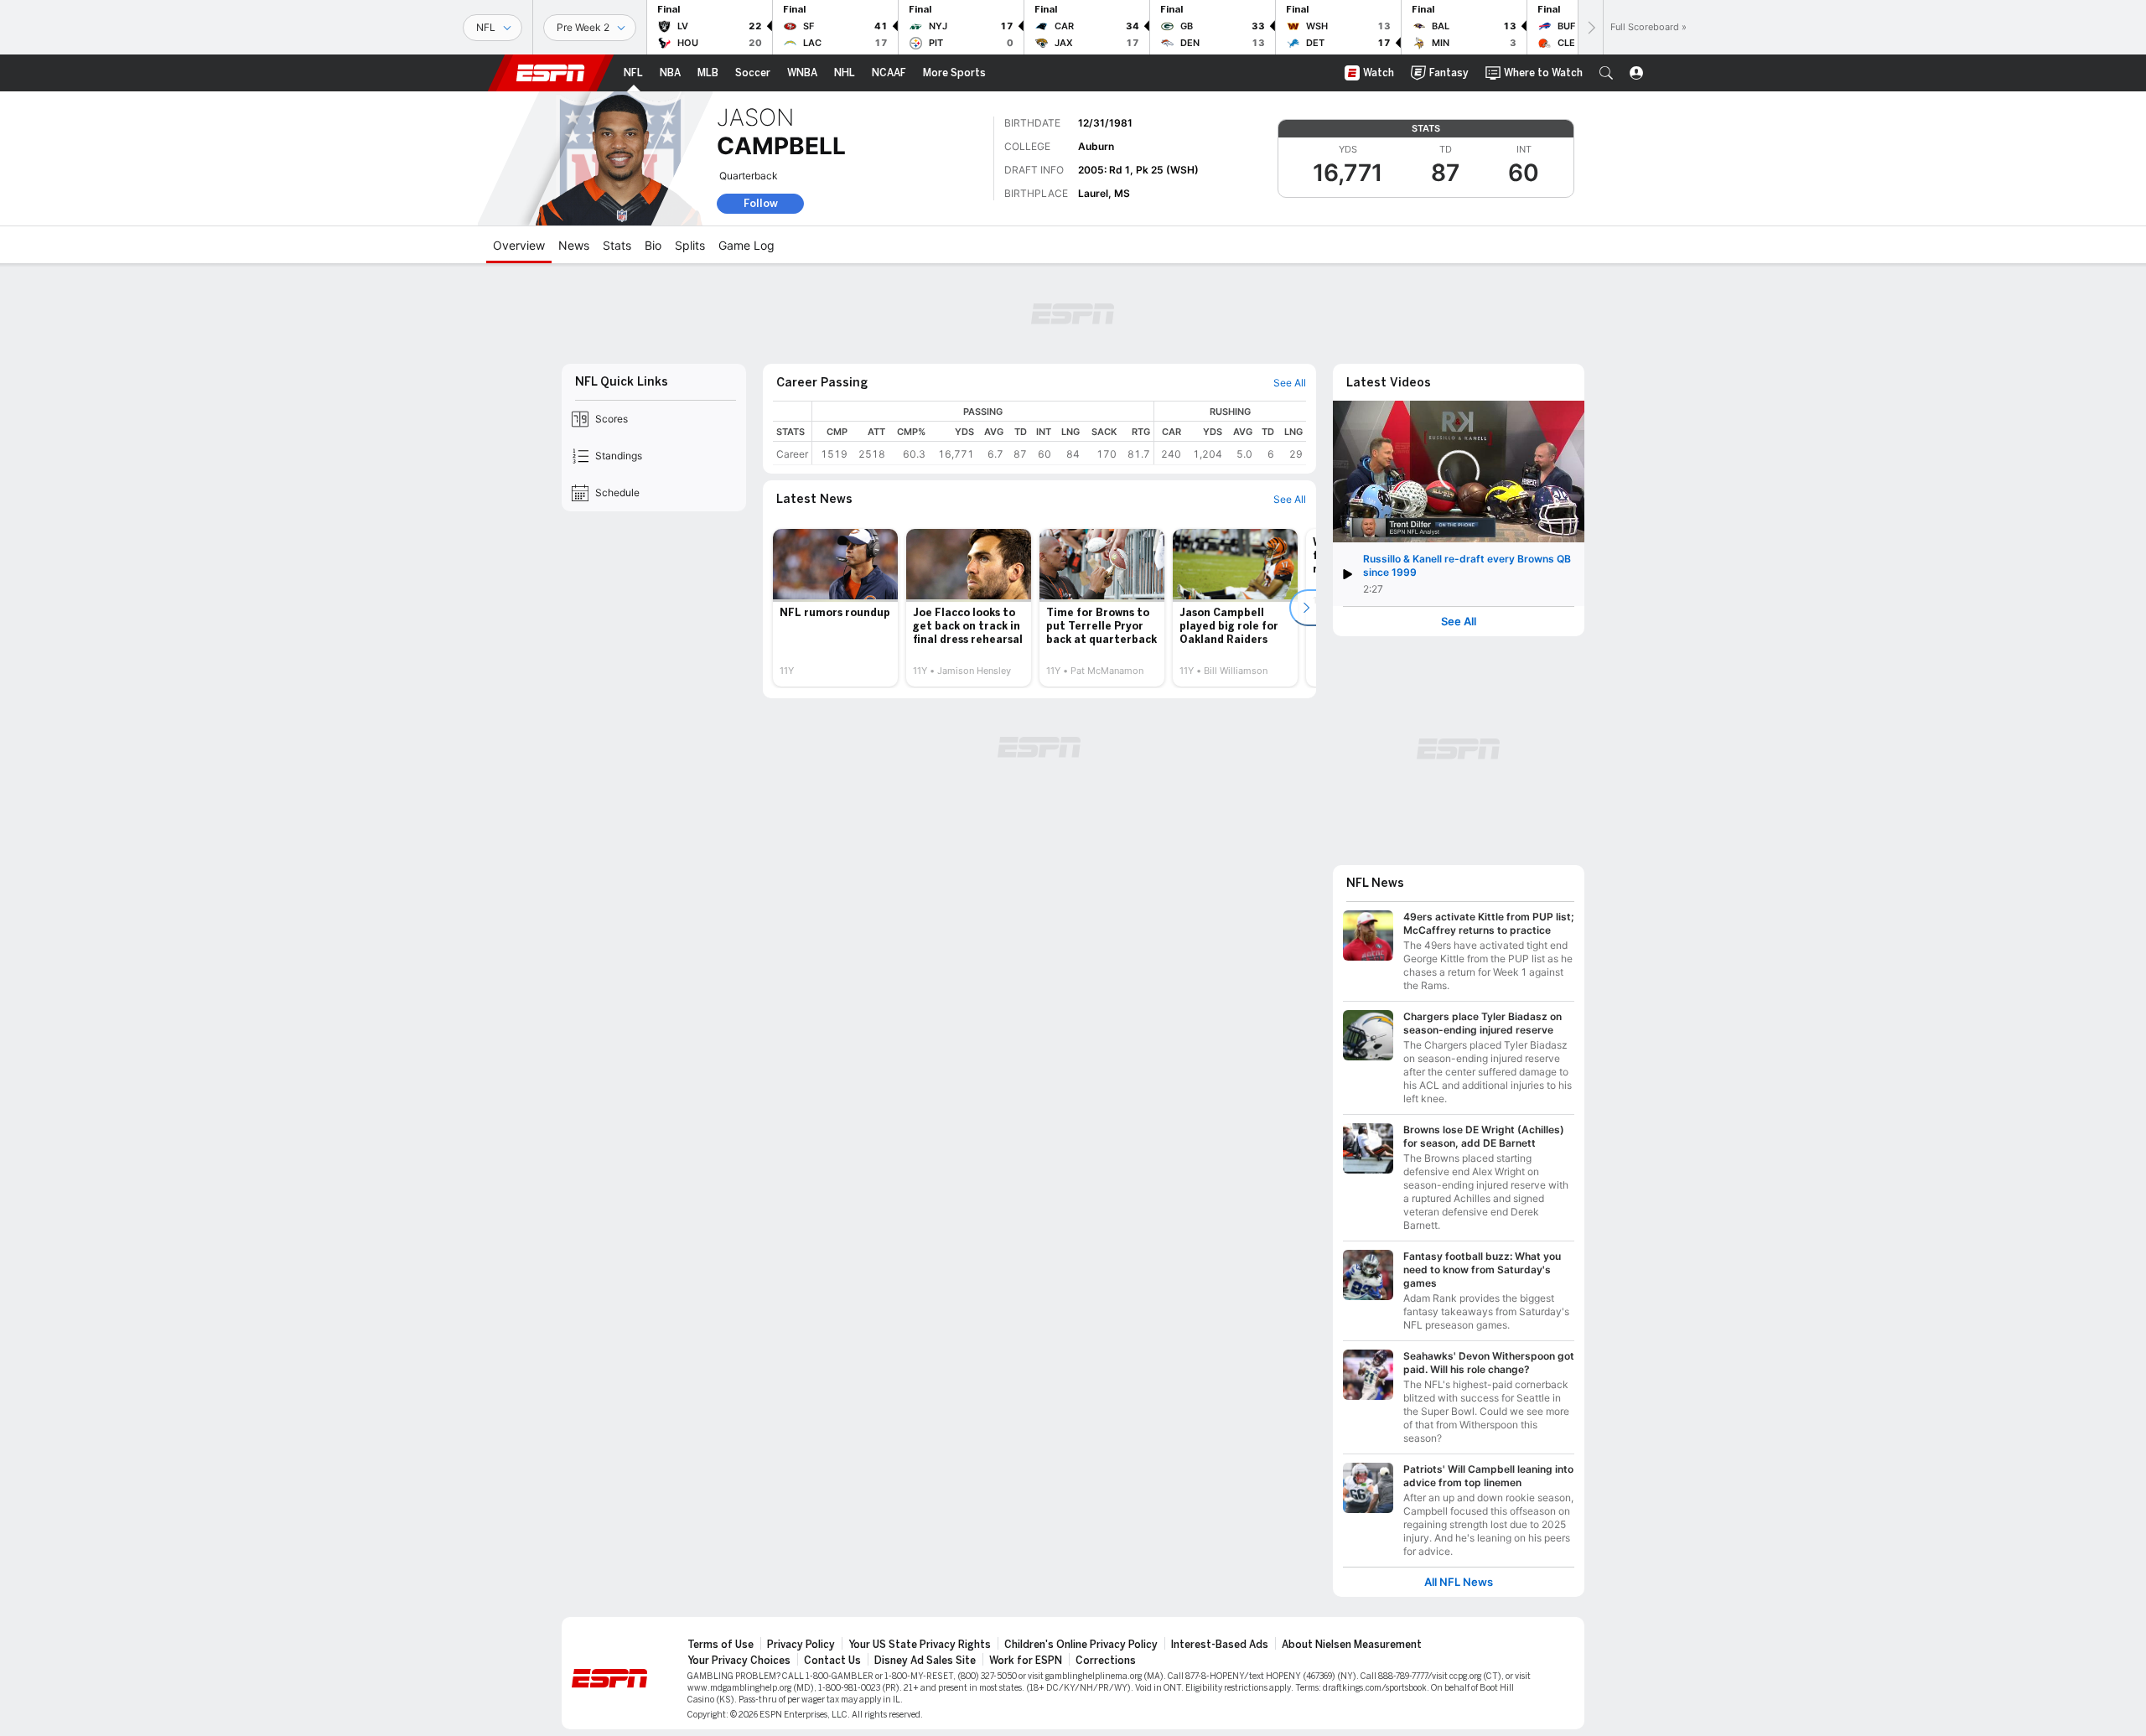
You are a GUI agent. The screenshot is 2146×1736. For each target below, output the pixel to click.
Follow (761, 203)
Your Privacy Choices (739, 1661)
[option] (835, 608)
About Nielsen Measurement (1352, 1645)
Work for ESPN (1026, 1661)
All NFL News (1459, 1582)
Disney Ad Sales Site (925, 1661)
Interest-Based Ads (1220, 1645)
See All (1459, 622)
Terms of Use (721, 1645)
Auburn (1096, 146)
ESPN (551, 73)
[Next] (1590, 27)
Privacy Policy (801, 1645)
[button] (1606, 73)
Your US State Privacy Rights (920, 1645)
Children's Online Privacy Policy (1081, 1645)
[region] (1059, 433)
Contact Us (832, 1661)
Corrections (1106, 1661)
